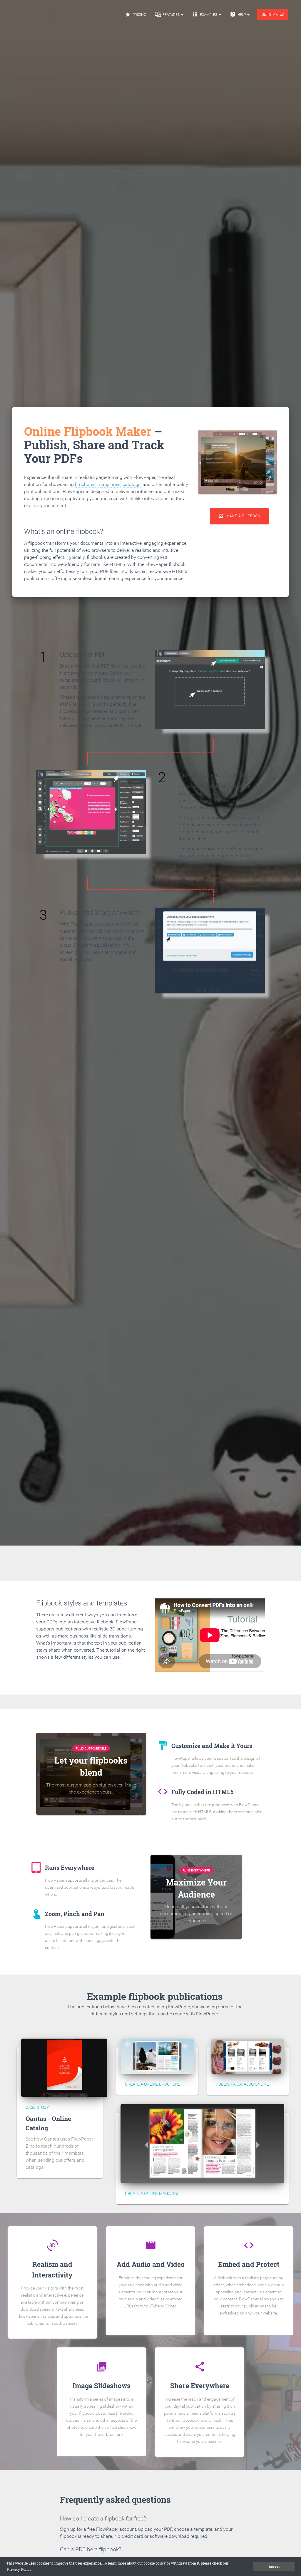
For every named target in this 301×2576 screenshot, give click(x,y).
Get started (273, 14)
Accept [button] (274, 2567)
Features (168, 14)
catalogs (132, 484)
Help (238, 14)
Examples (205, 14)
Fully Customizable (91, 1748)
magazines (109, 484)
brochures (85, 484)
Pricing (136, 14)
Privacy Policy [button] (19, 2569)
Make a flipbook (239, 516)
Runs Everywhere (196, 1870)
